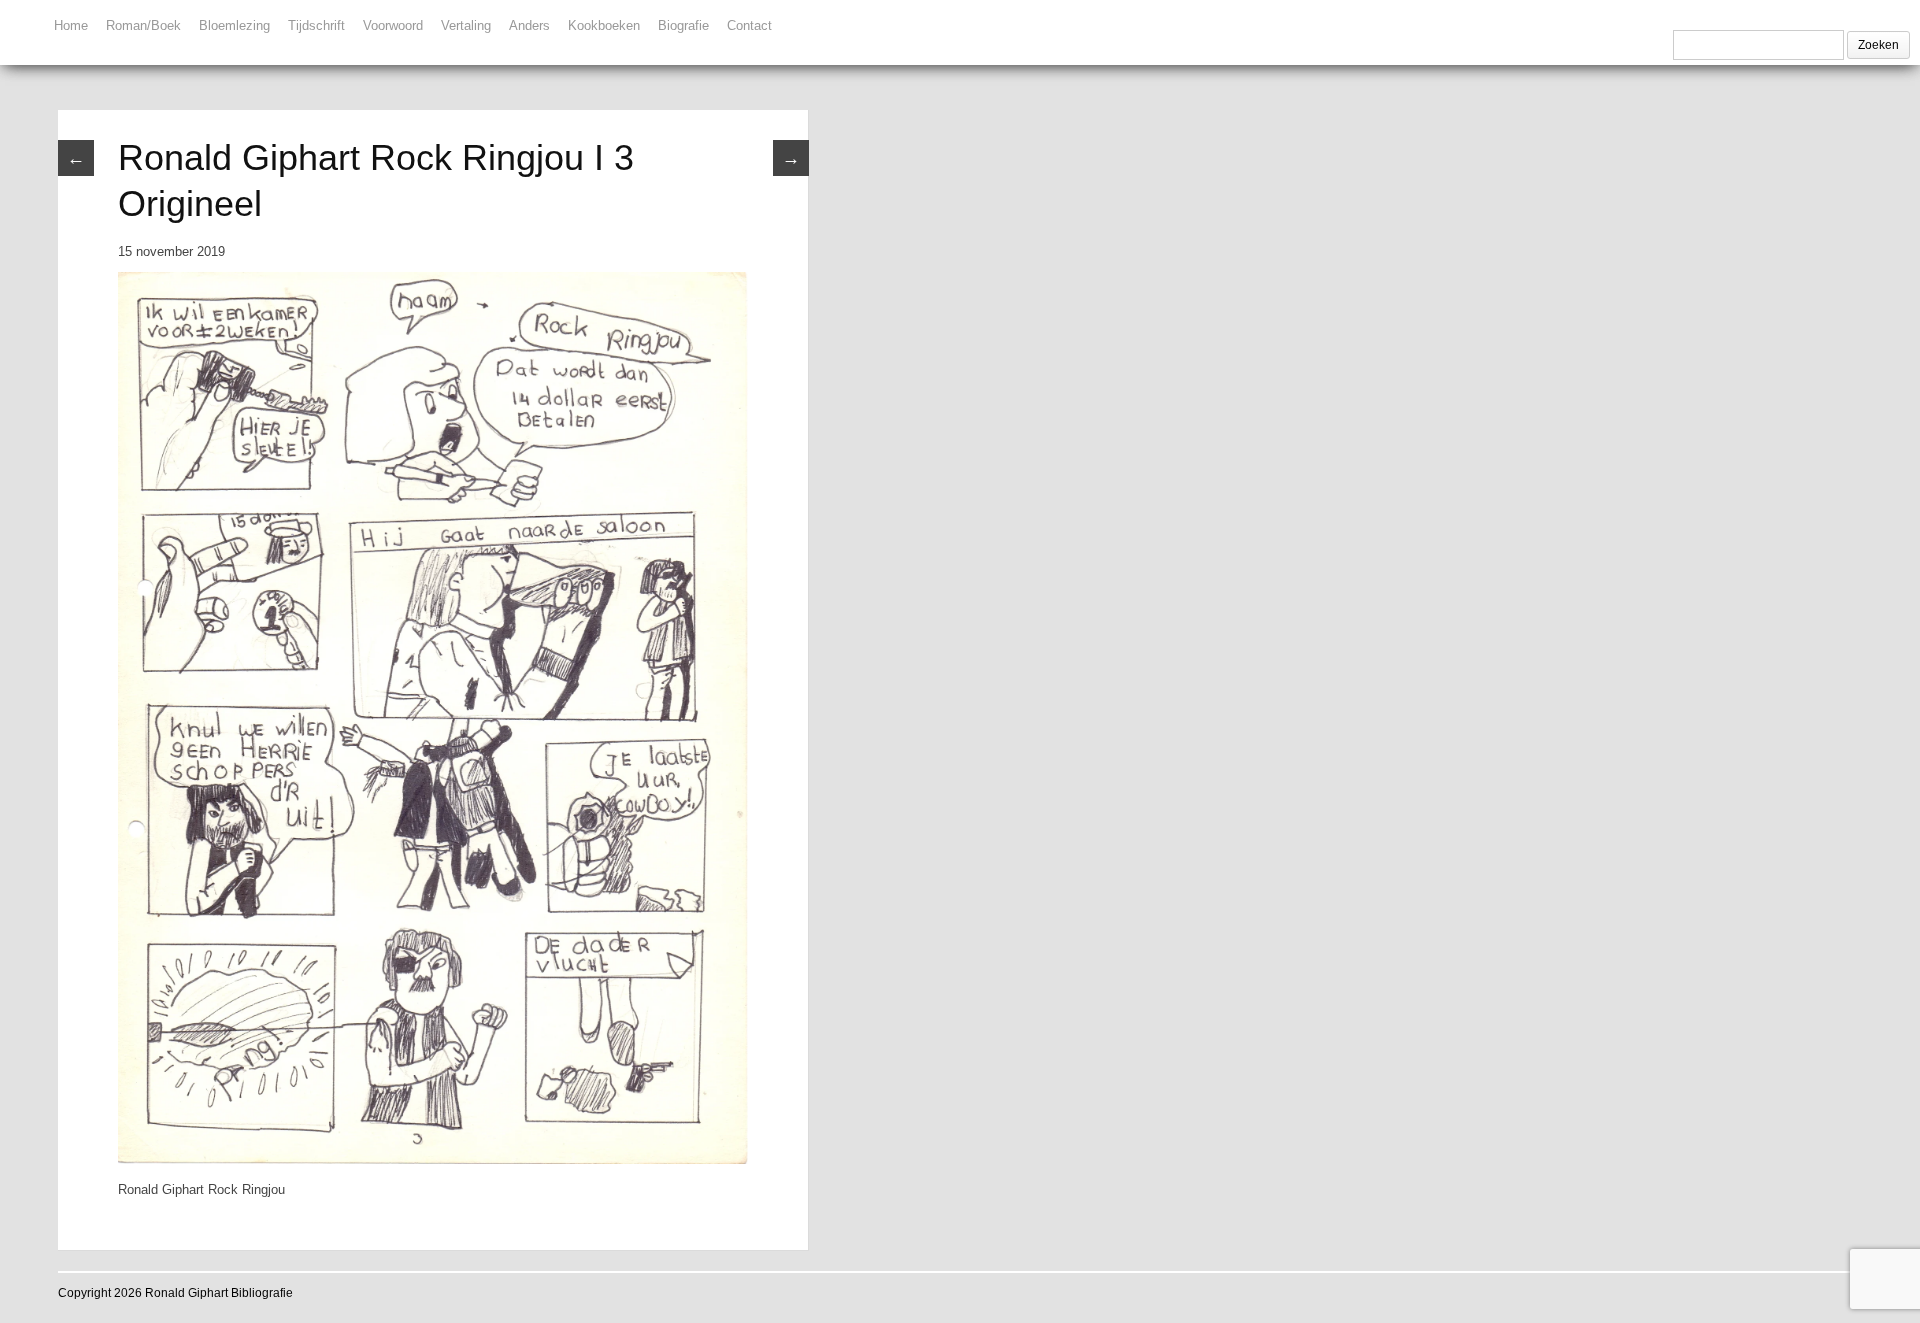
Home (71, 25)
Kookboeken (604, 25)
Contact (749, 25)
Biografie (683, 25)
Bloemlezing (234, 25)
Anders (529, 25)
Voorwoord (393, 25)
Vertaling (466, 25)
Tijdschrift (316, 25)
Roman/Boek (143, 25)
